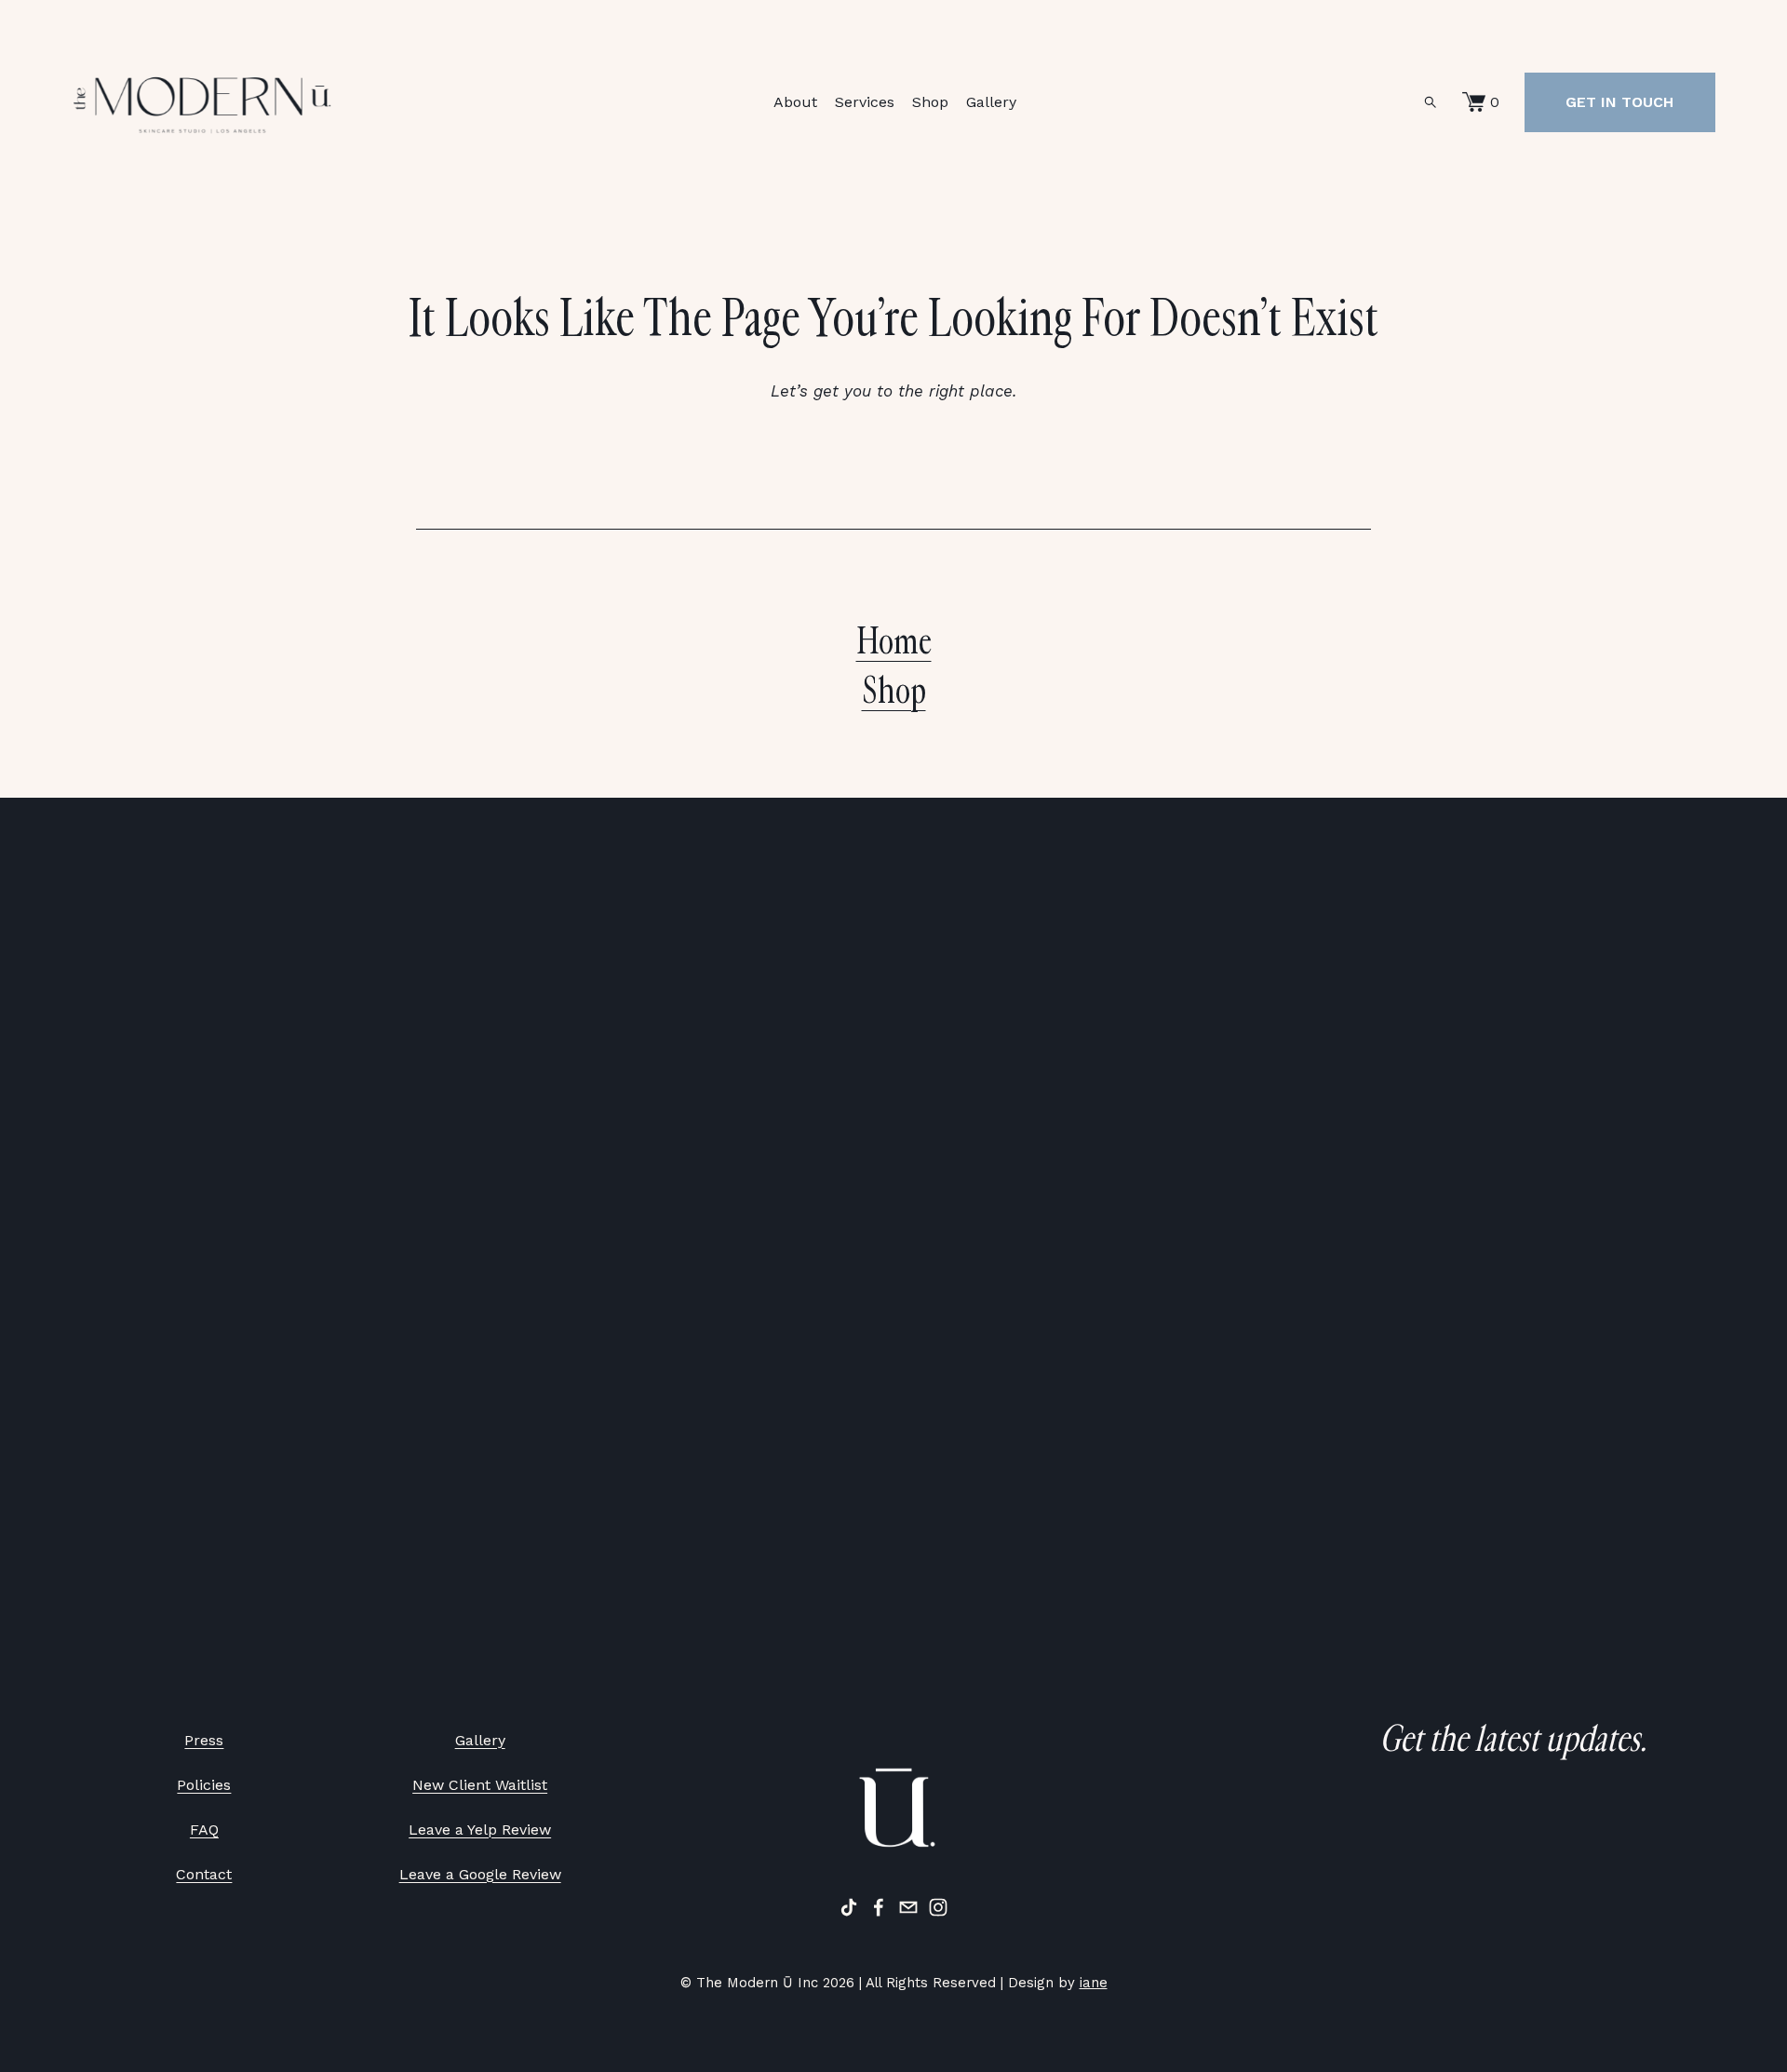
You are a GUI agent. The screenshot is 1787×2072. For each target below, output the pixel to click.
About (795, 102)
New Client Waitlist (480, 1785)
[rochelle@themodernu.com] (908, 1907)
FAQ (204, 1830)
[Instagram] (938, 1907)
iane (1094, 1983)
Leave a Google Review (480, 1874)
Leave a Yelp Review (480, 1830)
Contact (204, 1874)
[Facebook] (879, 1907)
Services (865, 102)
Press (204, 1740)
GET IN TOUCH (1619, 102)
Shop (930, 102)
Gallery (991, 102)
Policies (204, 1785)
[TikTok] (849, 1907)
